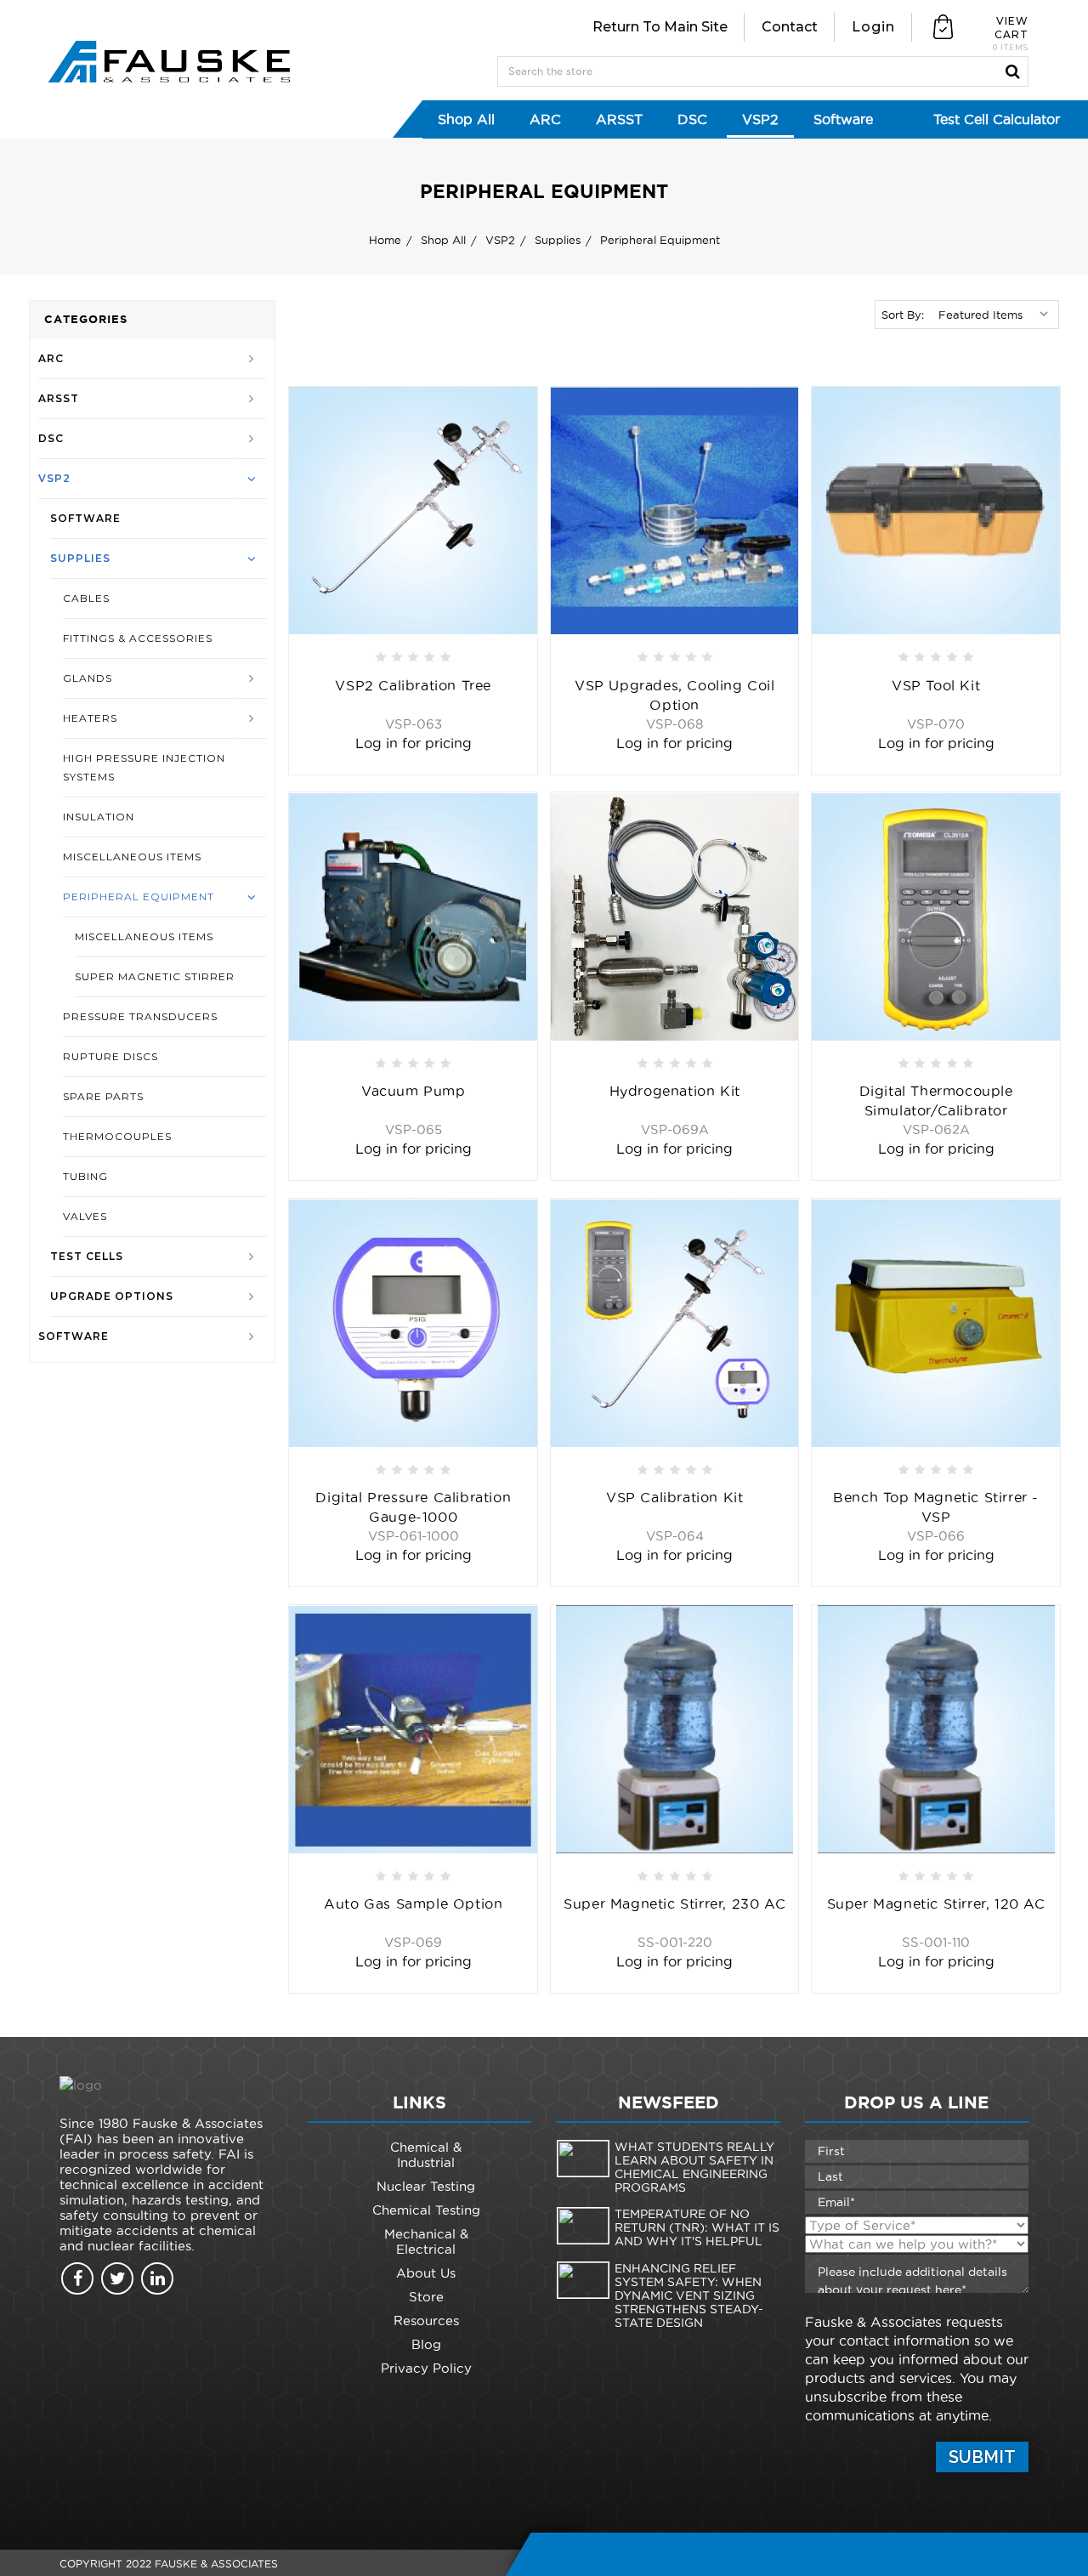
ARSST (619, 119)
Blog (426, 2344)
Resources (426, 2321)
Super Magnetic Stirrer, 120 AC (936, 1904)
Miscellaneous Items (132, 857)
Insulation (99, 817)
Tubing (85, 1176)
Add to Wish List (516, 406)
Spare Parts (103, 1096)
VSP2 (760, 119)
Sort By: (903, 315)
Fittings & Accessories (138, 638)
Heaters (90, 718)
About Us (426, 2273)
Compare (516, 474)
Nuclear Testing (426, 2186)
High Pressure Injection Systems (144, 767)
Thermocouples (117, 1136)
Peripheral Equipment (139, 896)
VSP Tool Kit (936, 685)
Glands (88, 678)
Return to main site (660, 27)
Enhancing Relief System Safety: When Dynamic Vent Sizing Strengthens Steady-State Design (689, 2295)
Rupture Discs (110, 1056)
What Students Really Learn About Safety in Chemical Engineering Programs (694, 2167)
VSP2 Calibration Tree (413, 685)
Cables (86, 598)
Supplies (80, 558)
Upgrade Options (112, 1296)
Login (873, 27)
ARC (545, 119)
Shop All (466, 119)
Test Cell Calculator (997, 119)
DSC (692, 119)
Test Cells (87, 1256)
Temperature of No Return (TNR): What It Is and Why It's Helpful (697, 2227)
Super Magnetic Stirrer (155, 976)
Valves (85, 1216)
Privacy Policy (426, 2368)
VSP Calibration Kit (674, 1497)
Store (426, 2297)
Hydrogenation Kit (675, 1091)
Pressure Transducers (140, 1016)
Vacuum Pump (414, 1091)
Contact (790, 27)
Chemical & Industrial (426, 2155)
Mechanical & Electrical (426, 2241)
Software (843, 119)
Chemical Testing (426, 2210)
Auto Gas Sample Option (413, 1904)
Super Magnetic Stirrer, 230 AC (674, 1904)
